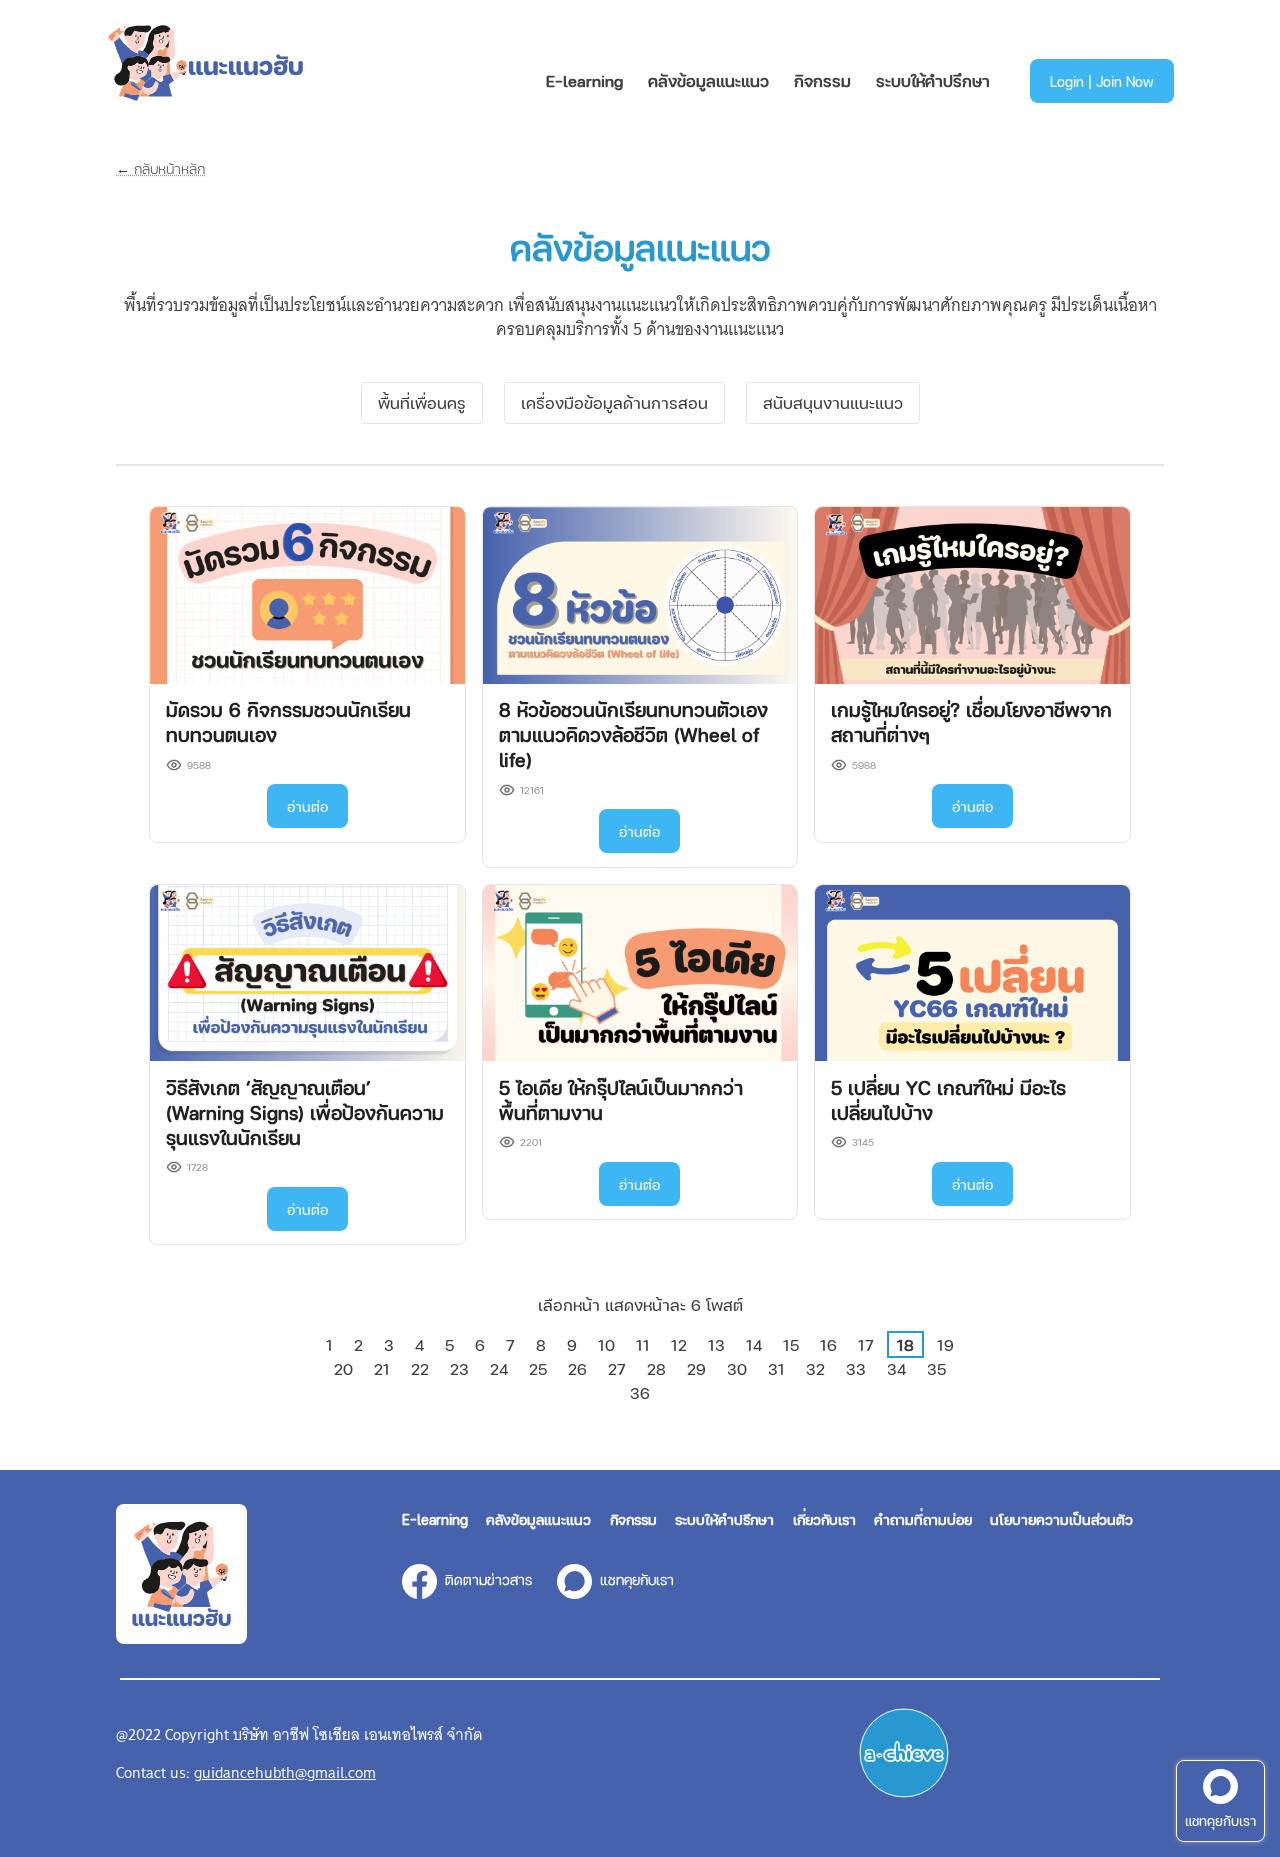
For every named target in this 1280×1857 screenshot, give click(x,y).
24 (499, 1368)
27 (617, 1368)
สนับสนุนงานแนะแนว (833, 402)
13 (716, 1344)
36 (640, 1392)
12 (679, 1344)
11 (643, 1344)
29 (696, 1368)
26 (577, 1368)
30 (737, 1368)
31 (776, 1368)
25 (538, 1368)
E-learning (584, 80)
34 (896, 1368)
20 (343, 1368)
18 (905, 1344)
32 (815, 1368)
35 (936, 1368)
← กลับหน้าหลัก (160, 168)
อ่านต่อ (307, 806)
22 (420, 1368)
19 (945, 1344)
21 (382, 1368)
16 (828, 1344)
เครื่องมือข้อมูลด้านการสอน (614, 402)
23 (459, 1368)
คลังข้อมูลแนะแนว (708, 80)
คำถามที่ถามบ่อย (923, 1519)
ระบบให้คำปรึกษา (933, 80)
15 (791, 1344)
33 (856, 1368)
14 (754, 1344)
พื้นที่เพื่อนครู (422, 402)
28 (656, 1368)
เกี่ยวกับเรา (824, 1519)
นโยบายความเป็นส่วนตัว (1061, 1519)
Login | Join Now (1102, 81)
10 (606, 1344)
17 (866, 1344)
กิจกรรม (822, 80)
